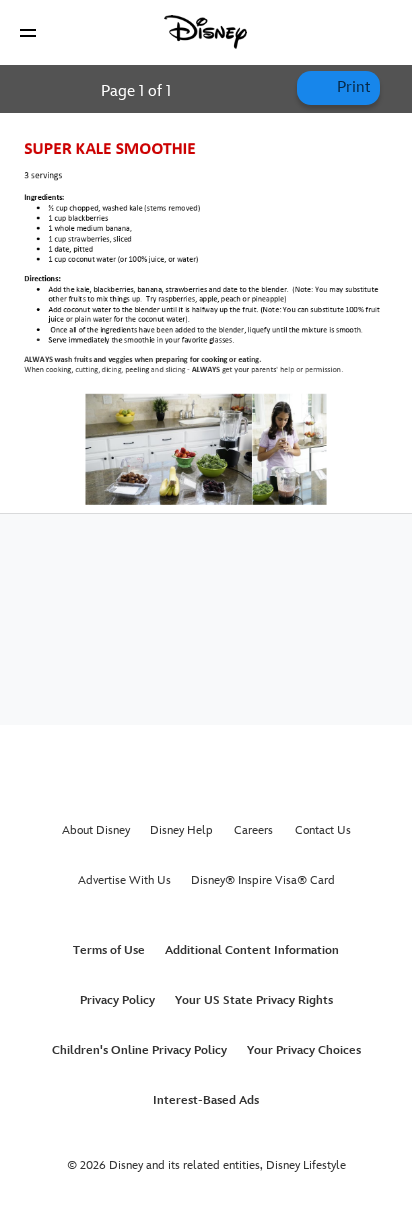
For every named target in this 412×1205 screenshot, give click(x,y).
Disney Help (181, 830)
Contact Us (323, 830)
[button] (28, 32)
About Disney (96, 830)
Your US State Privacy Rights (254, 1000)
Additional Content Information (252, 950)
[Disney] (206, 32)
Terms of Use (109, 950)
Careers (253, 830)
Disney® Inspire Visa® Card (263, 880)
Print (351, 87)
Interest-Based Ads (206, 1100)
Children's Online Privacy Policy (139, 1050)
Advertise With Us (124, 880)
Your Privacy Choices (304, 1050)
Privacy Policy (117, 1000)
